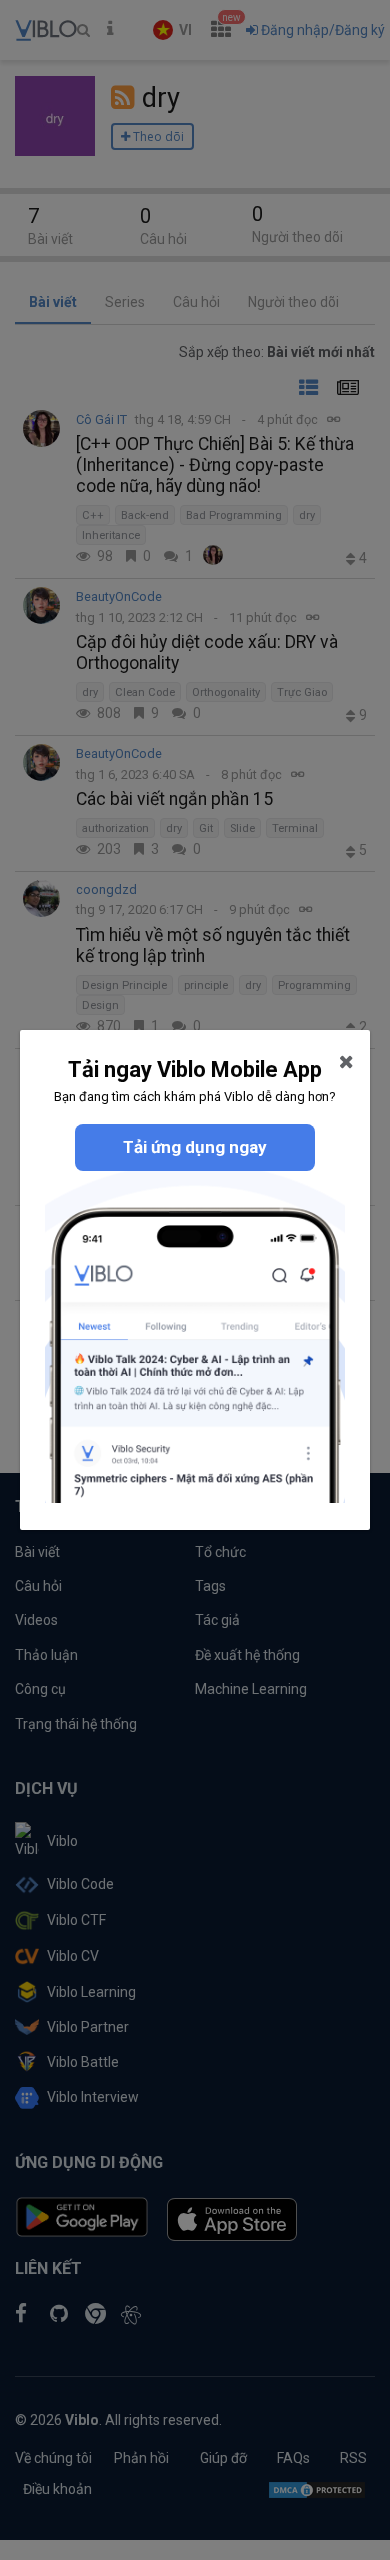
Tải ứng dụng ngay (195, 1147)
